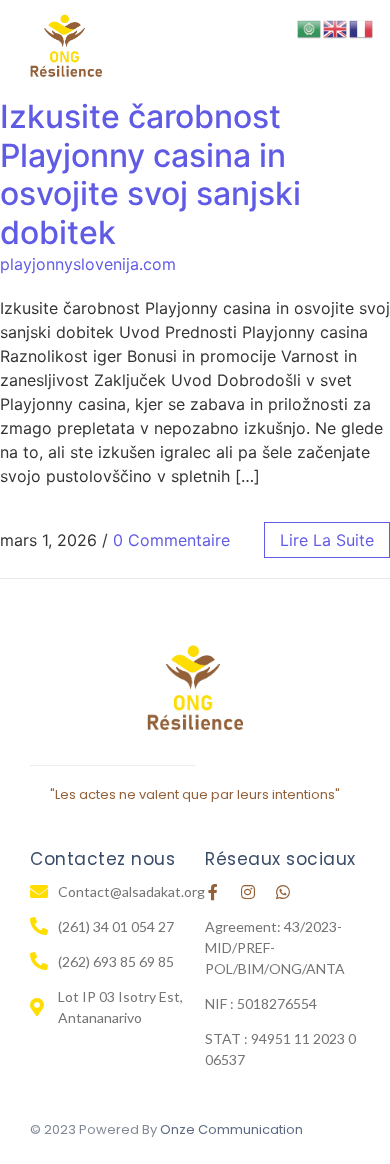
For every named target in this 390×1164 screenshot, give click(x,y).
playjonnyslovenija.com (88, 264)
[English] (336, 27)
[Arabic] (310, 27)
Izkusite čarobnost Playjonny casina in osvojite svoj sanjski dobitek (150, 174)
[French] (362, 27)
